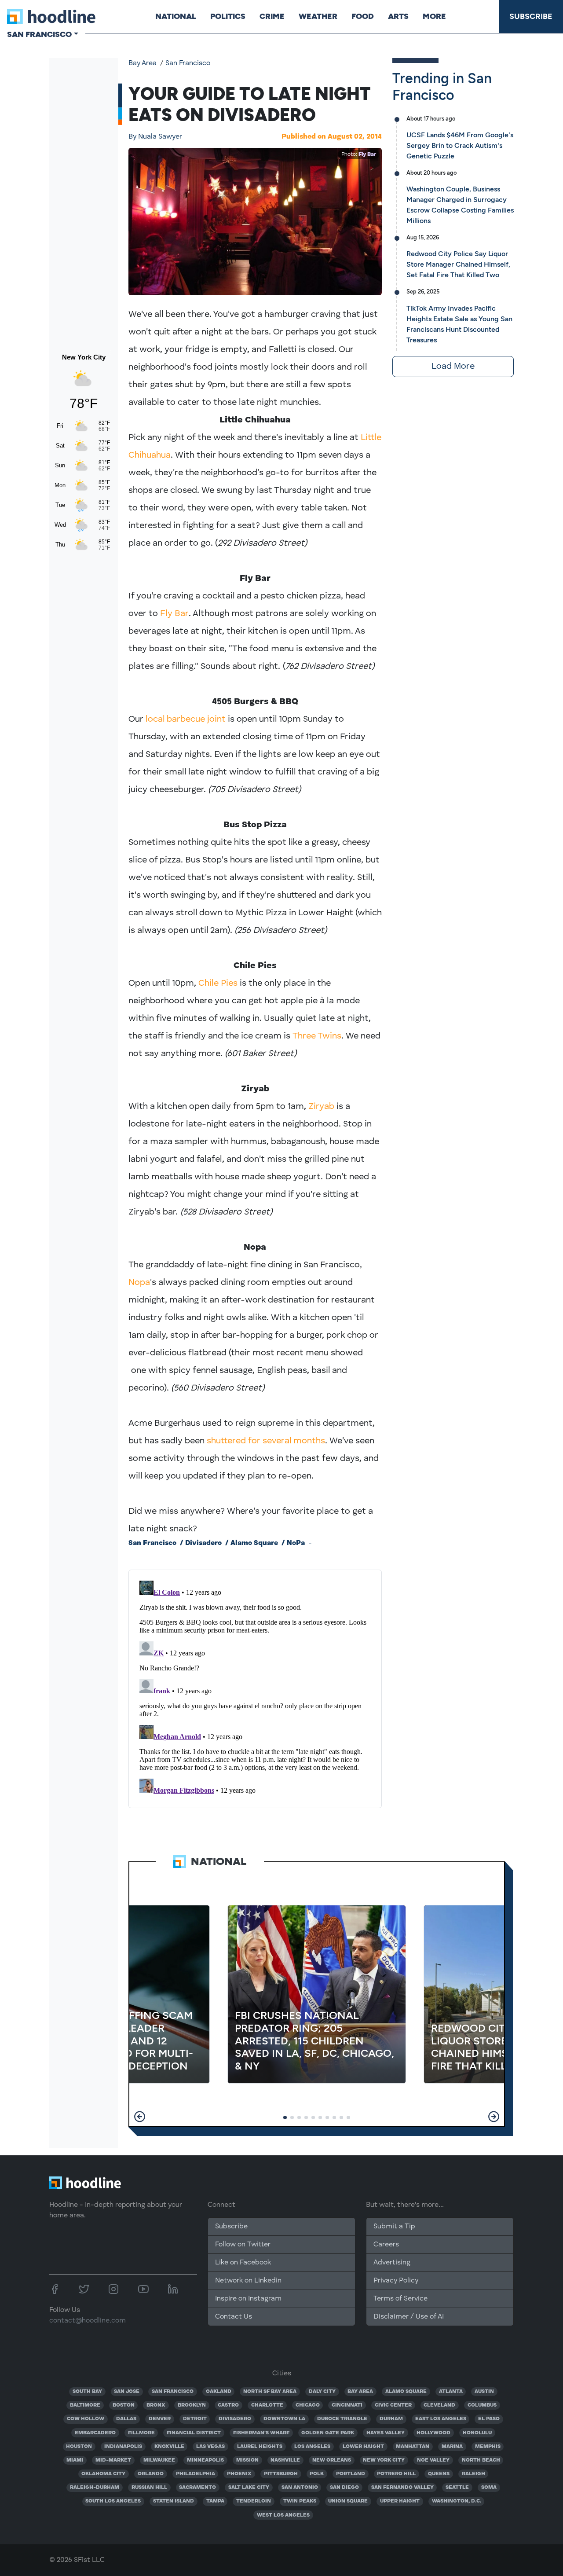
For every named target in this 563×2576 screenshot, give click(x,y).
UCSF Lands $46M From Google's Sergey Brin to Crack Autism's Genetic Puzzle (460, 145)
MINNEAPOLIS (205, 2460)
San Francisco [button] (39, 34)
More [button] (434, 16)
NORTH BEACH (481, 2460)
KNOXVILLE (169, 2447)
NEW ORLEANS (332, 2460)
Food (363, 16)
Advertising (392, 2263)
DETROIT (195, 2419)
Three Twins (317, 1036)
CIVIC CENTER (393, 2405)
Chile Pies (218, 983)
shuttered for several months (266, 1441)
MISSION (247, 2460)
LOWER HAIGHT (363, 2447)
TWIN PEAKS (300, 2501)
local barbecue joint (186, 719)
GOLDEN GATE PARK (328, 2433)
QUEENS (439, 2474)
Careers (386, 2245)
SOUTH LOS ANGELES (113, 2501)
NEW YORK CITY (384, 2460)
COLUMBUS (482, 2405)
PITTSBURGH (281, 2474)
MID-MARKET (113, 2460)
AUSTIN (484, 2392)
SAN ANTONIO (300, 2488)
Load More (453, 367)
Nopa (139, 1283)
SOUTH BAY (87, 2392)
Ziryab (321, 1107)
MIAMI (75, 2460)
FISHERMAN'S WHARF (261, 2433)
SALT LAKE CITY (249, 2488)
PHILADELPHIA (196, 2474)
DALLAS (126, 2419)
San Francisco (188, 63)
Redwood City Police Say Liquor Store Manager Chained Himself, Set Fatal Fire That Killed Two (458, 264)
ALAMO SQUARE (406, 2392)
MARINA (452, 2447)
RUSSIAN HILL (149, 2488)
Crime (272, 16)
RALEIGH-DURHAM (95, 2488)
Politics (228, 16)
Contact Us (234, 2317)
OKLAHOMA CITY (103, 2474)
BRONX (156, 2405)
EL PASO (489, 2419)
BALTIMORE (85, 2405)
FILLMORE (141, 2433)
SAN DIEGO (344, 2488)
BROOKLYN (192, 2405)
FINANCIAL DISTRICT (194, 2433)
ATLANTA (451, 2392)
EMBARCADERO (95, 2433)
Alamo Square (254, 1543)
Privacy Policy (396, 2281)
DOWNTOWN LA (284, 2419)
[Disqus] (255, 1687)
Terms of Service (400, 2299)
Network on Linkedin (248, 2281)
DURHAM (391, 2419)
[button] (140, 2117)
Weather (318, 16)
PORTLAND (351, 2474)
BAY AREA (360, 2392)
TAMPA (215, 2501)
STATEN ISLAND (174, 2501)
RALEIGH (473, 2474)
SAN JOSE (127, 2392)
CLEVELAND (439, 2405)
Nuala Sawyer (155, 137)
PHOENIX (239, 2474)
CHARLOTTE (267, 2405)
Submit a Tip (394, 2227)
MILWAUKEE (159, 2460)
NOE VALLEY (433, 2460)
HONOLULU (477, 2433)
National (176, 16)
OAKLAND (219, 2392)
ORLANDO (151, 2474)
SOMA (489, 2488)
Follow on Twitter (243, 2245)
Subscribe (531, 16)
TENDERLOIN (254, 2501)
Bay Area (143, 63)
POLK (317, 2474)
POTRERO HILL (396, 2474)
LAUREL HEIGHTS (260, 2447)
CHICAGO (308, 2405)
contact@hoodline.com (88, 2321)
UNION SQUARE (348, 2501)
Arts (398, 16)
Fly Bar (367, 154)
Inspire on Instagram (248, 2299)
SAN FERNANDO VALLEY (402, 2488)
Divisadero (203, 1543)
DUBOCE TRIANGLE (342, 2419)
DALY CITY (322, 2392)
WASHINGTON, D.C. (457, 2501)
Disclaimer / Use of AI (409, 2317)
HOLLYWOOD (433, 2433)
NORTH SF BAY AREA (270, 2392)
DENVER (160, 2419)
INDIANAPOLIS (123, 2447)
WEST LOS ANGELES (283, 2515)
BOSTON (124, 2405)
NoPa (296, 1543)
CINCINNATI (347, 2405)
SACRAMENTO (197, 2488)
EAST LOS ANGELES (441, 2419)
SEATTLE (457, 2488)
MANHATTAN (413, 2447)
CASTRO (228, 2405)
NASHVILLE (285, 2460)
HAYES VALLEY (386, 2433)
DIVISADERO (235, 2419)
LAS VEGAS (210, 2447)
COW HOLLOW (86, 2419)
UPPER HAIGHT (400, 2501)
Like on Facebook (243, 2263)
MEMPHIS (488, 2447)
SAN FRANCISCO (173, 2392)
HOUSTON (79, 2447)
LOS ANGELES (312, 2447)
